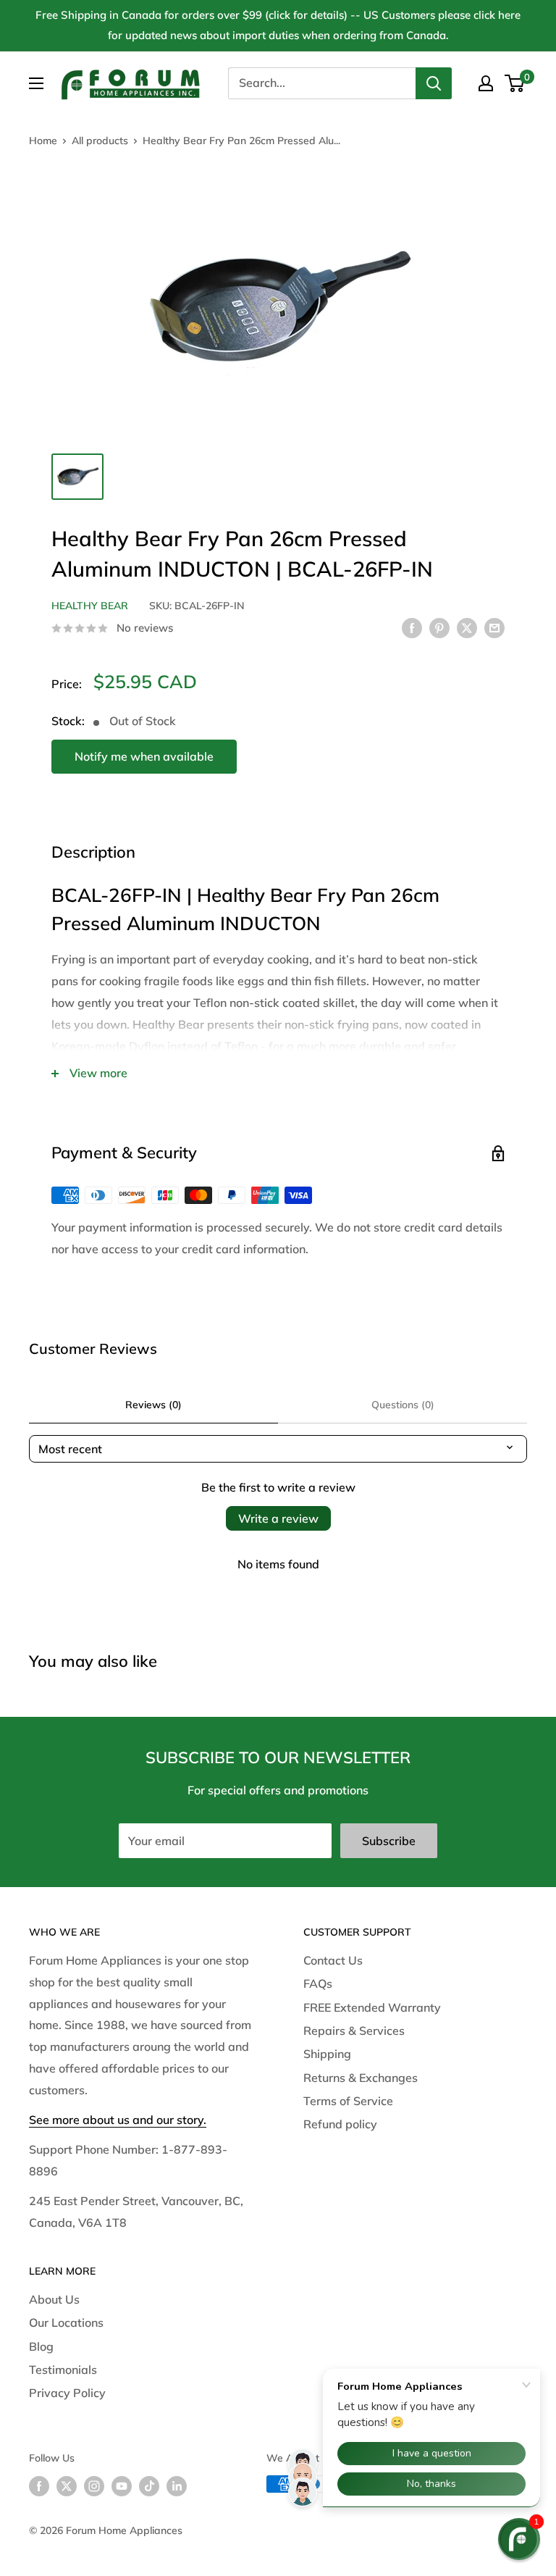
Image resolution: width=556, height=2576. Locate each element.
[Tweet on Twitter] (467, 627)
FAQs (318, 1983)
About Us (54, 2299)
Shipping (327, 2054)
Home (43, 141)
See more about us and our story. (118, 2120)
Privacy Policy (67, 2393)
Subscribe (389, 1841)
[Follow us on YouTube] (122, 2486)
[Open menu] (36, 83)
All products (100, 141)
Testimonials (63, 2370)
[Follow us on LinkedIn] (177, 2486)
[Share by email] (494, 627)
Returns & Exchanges (361, 2078)
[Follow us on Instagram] (94, 2486)
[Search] (434, 83)
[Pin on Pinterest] (439, 627)
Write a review (278, 1518)
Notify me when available (144, 756)
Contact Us (333, 1960)
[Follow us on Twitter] (67, 2486)
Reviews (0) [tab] (153, 1405)
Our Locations (66, 2322)
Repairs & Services (354, 2031)
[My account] (486, 83)
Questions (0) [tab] (403, 1405)
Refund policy (340, 2124)
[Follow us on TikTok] (149, 2486)
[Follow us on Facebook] (39, 2486)
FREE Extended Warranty (372, 2007)
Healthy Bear (90, 606)
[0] (515, 83)
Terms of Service (348, 2101)
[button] (519, 2539)
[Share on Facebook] (412, 627)
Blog (41, 2346)
